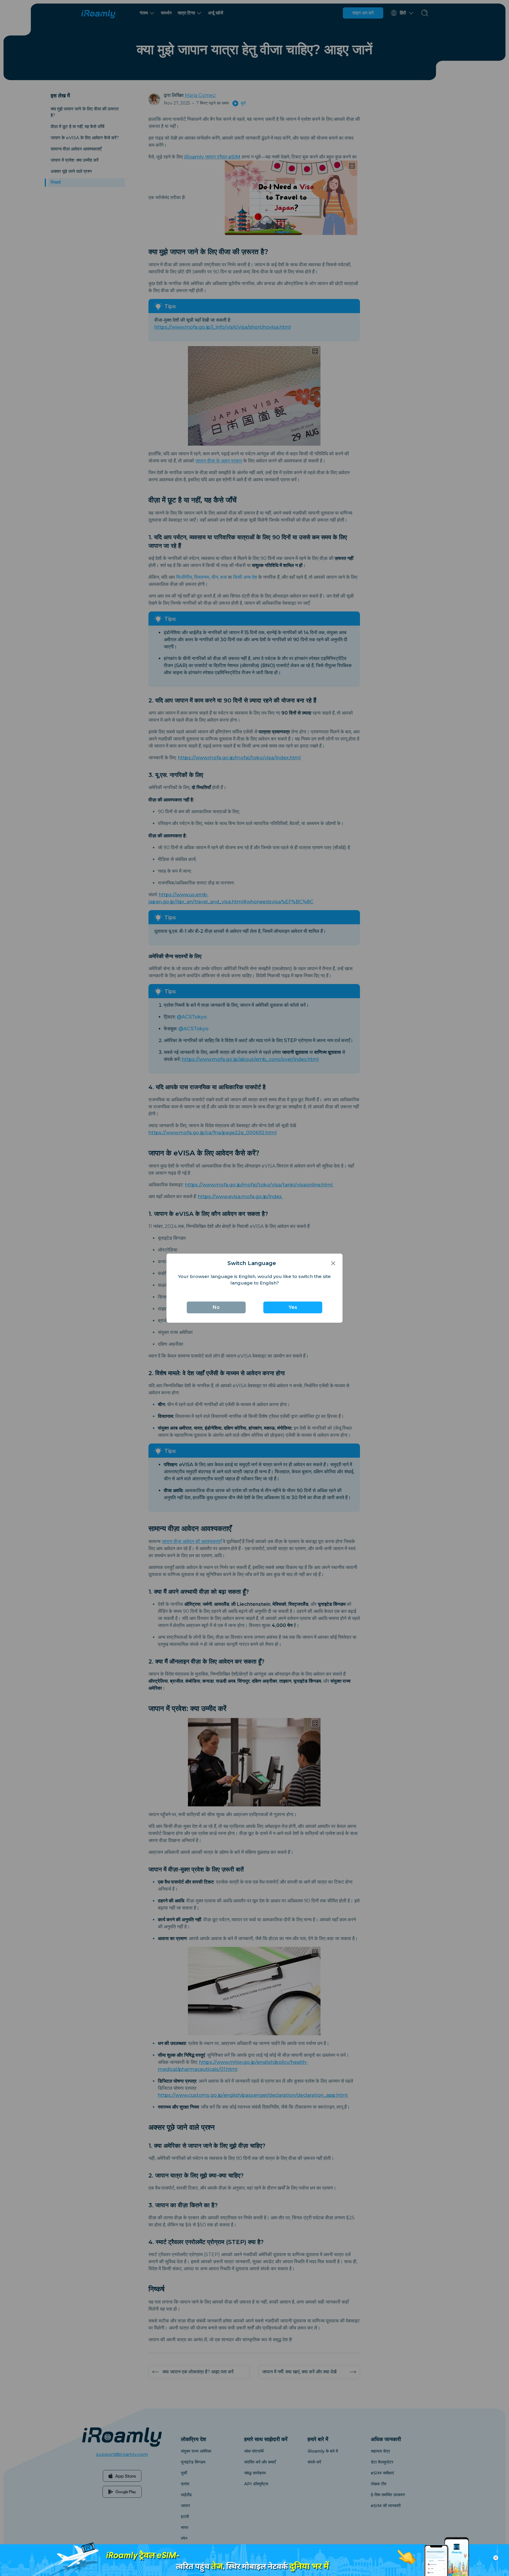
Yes (293, 1307)
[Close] (333, 1263)
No (216, 1307)
